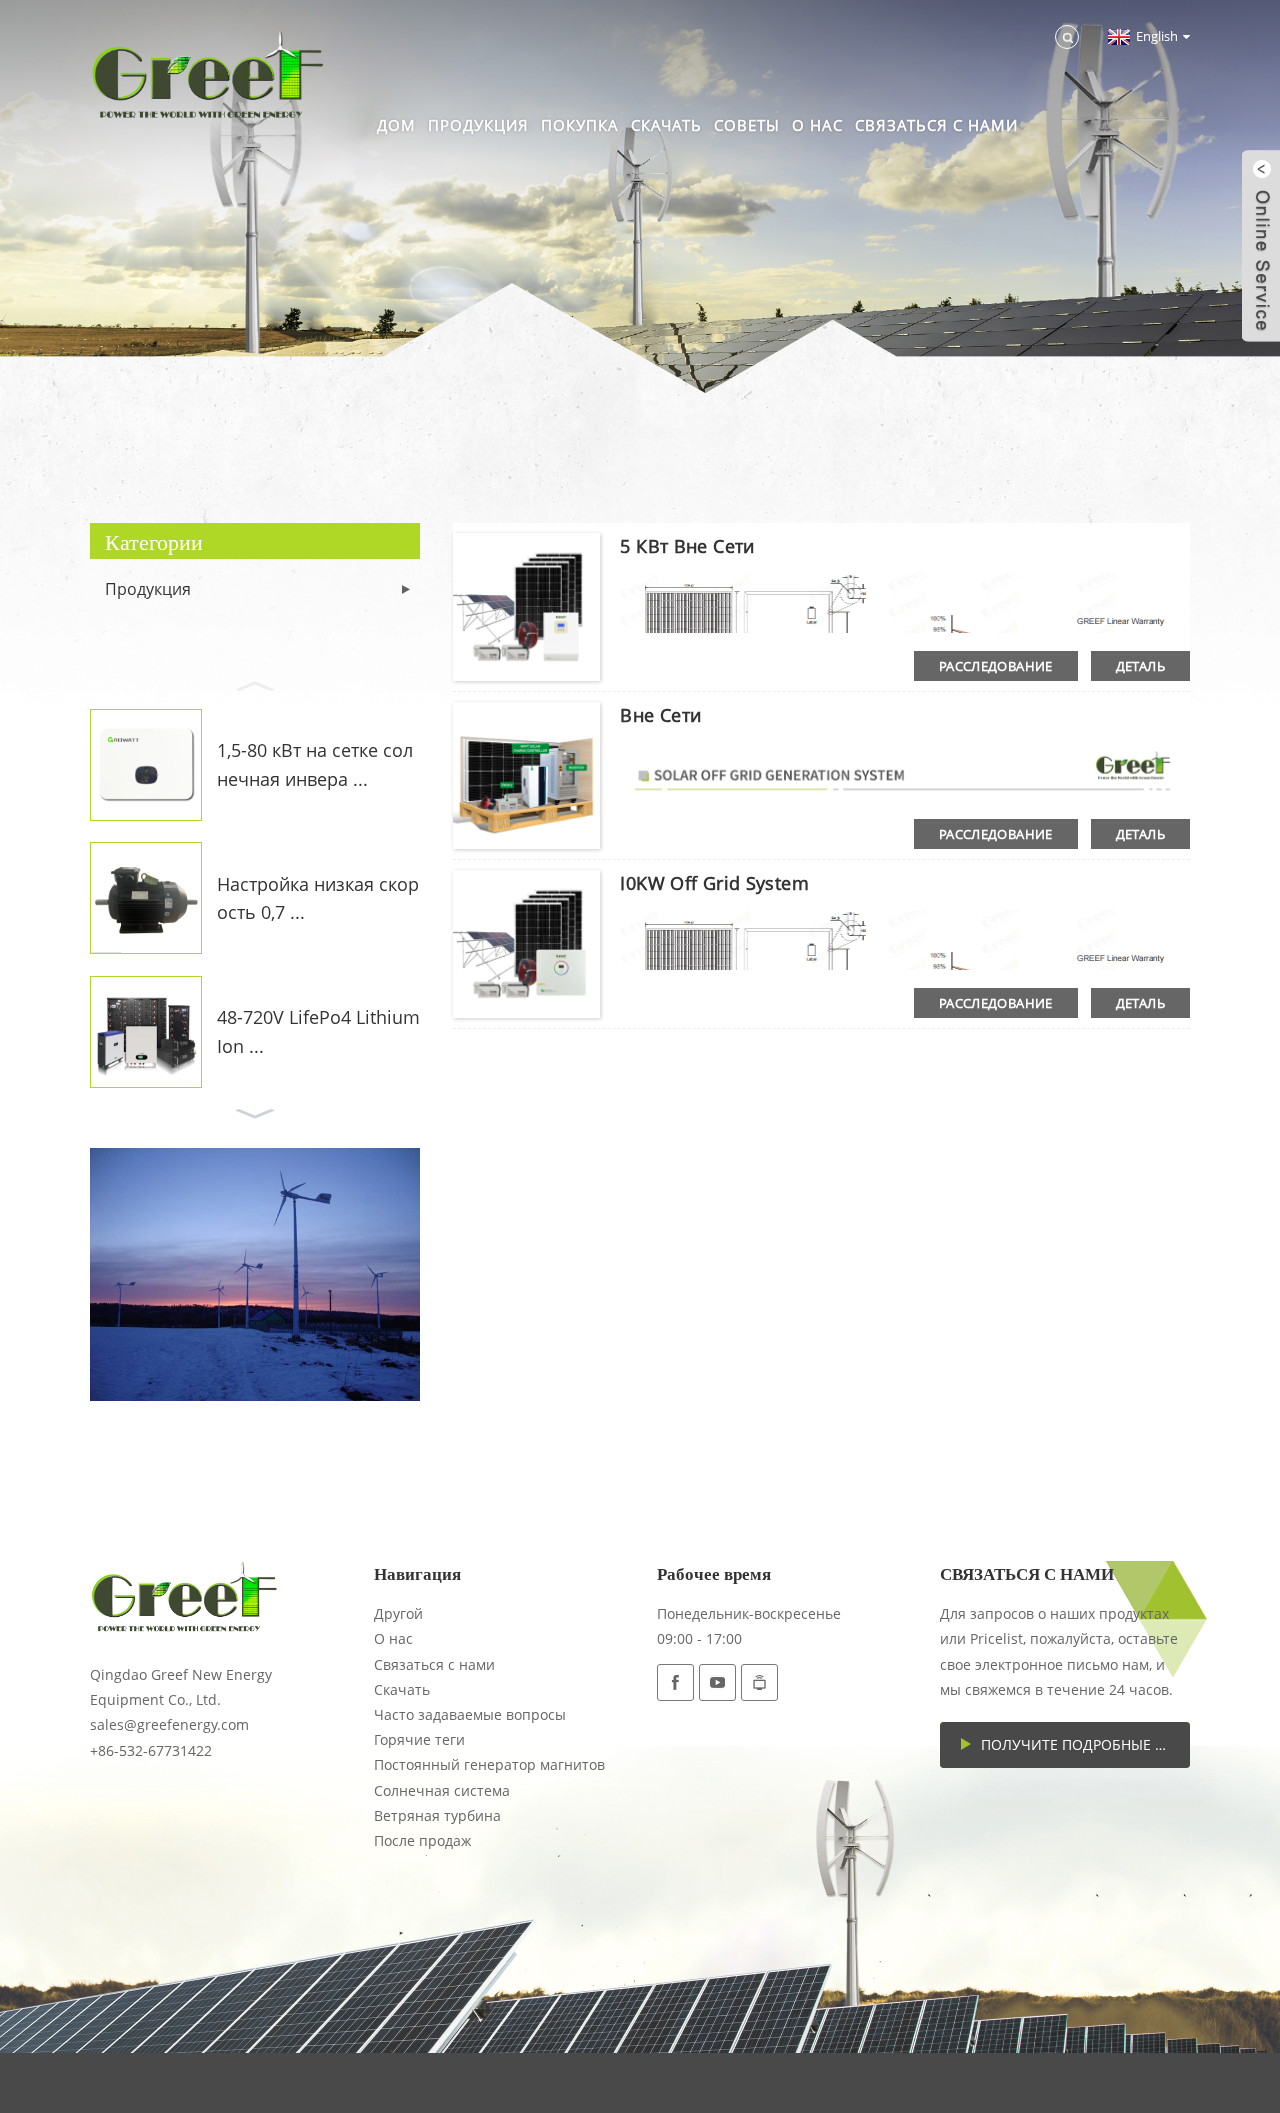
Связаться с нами (936, 125)
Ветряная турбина (437, 1815)
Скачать (666, 125)
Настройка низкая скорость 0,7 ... (318, 898)
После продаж (422, 1840)
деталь (1140, 666)
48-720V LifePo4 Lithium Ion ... (318, 1031)
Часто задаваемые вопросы (470, 1714)
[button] (255, 684)
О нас (817, 125)
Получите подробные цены (1085, 1744)
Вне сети (660, 715)
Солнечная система (442, 1790)
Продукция (478, 125)
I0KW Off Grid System (714, 883)
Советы (747, 125)
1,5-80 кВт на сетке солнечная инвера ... (315, 764)
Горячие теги (419, 1739)
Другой (398, 1613)
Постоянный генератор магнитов (489, 1764)
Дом (396, 125)
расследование (996, 666)
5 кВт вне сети (687, 546)
